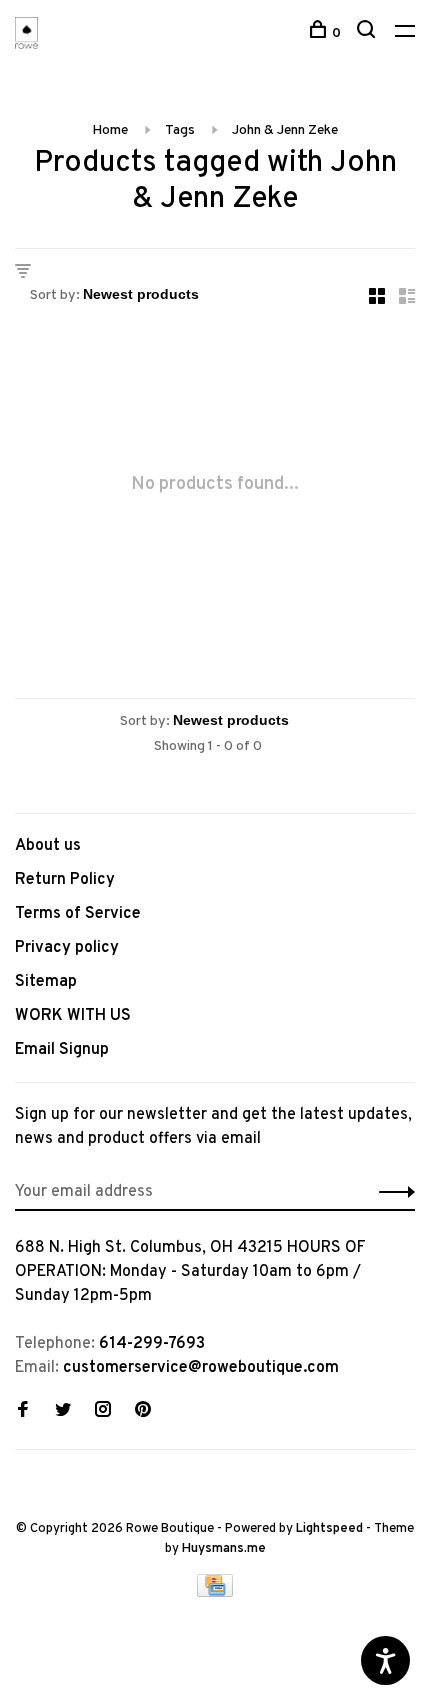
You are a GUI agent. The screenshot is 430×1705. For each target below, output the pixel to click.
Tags (180, 130)
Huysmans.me (224, 1549)
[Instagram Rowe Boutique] (103, 1412)
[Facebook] (23, 1412)
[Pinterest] (143, 1412)
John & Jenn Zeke (285, 130)
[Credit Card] (215, 1593)
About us (48, 846)
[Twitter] (63, 1412)
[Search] (368, 33)
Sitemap (46, 982)
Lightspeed (329, 1529)
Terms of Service (78, 914)
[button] (391, 1192)
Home (110, 130)
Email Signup (62, 1050)
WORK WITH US (73, 1016)
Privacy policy (67, 948)
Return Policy (65, 880)
